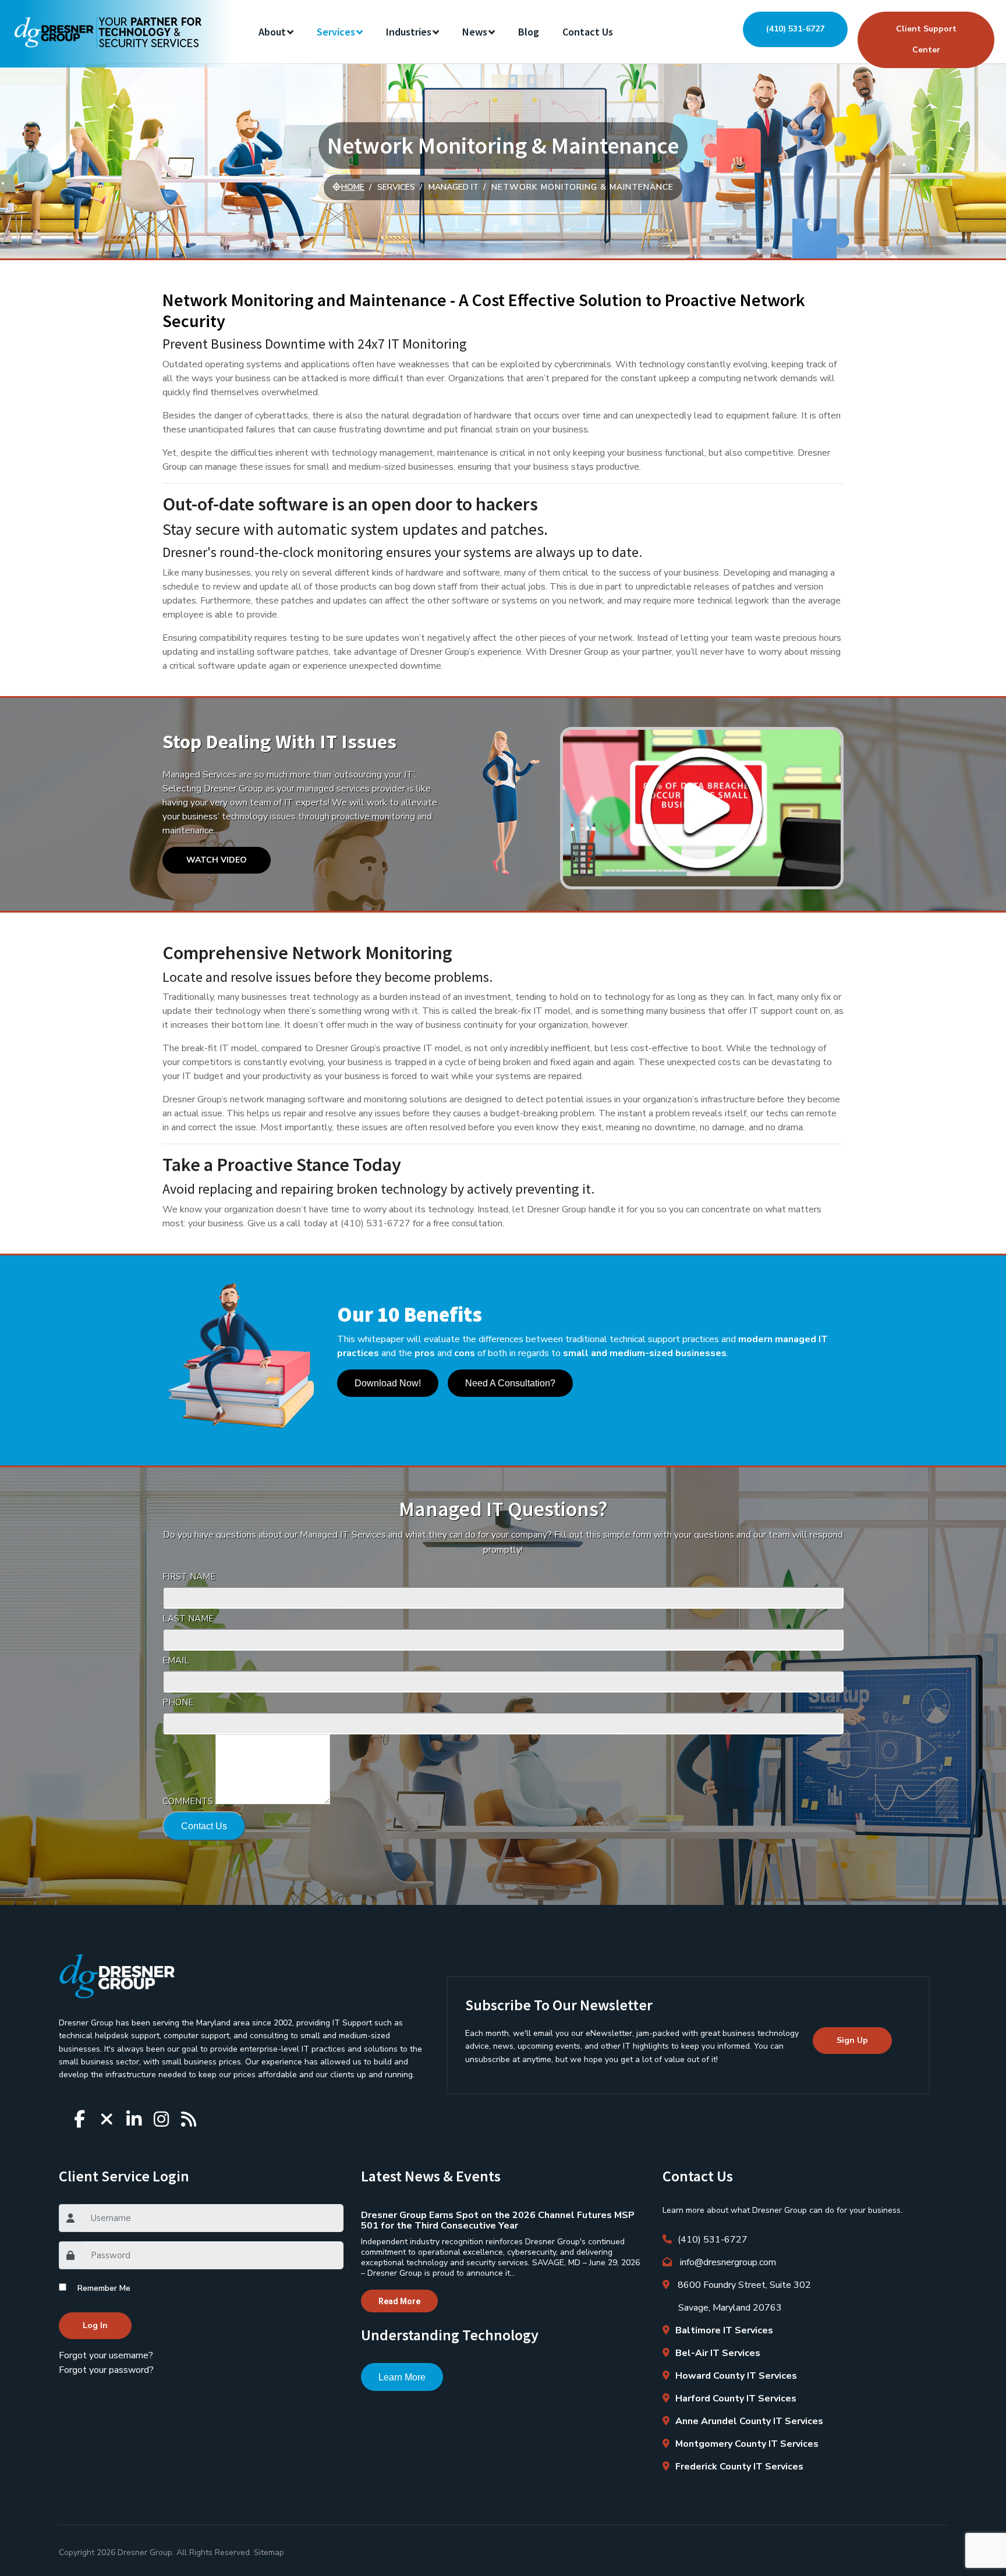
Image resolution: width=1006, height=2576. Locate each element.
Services (336, 32)
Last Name (188, 1619)
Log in (95, 2325)
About (272, 32)
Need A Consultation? (510, 1383)
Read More (399, 2301)
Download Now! (388, 1383)
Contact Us (204, 1826)
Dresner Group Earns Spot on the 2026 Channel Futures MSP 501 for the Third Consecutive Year (498, 2220)
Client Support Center (926, 39)
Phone (178, 1702)
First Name (189, 1577)
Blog (529, 32)
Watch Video (217, 860)
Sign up (852, 2040)
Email (176, 1660)
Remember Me (104, 2288)
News (475, 32)
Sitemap (269, 2552)
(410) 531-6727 (795, 29)
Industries (409, 32)
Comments (188, 1801)
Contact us (588, 32)
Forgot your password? (106, 2370)
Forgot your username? (106, 2355)
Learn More (402, 2377)
